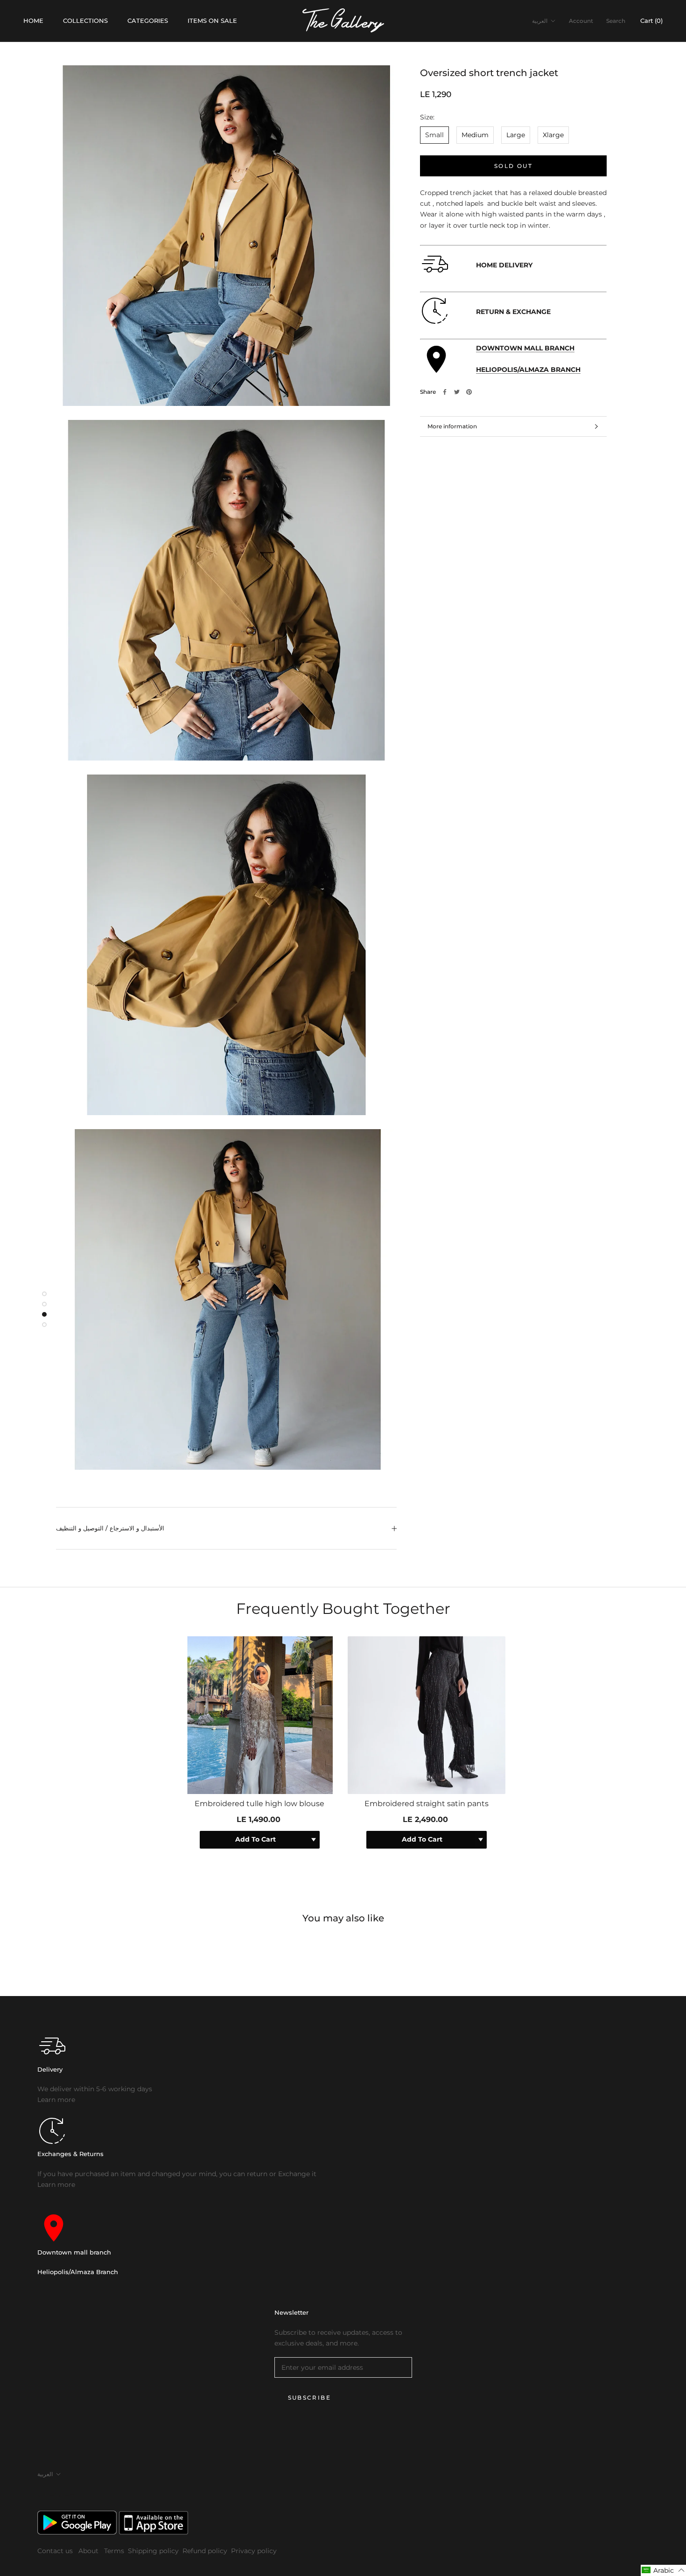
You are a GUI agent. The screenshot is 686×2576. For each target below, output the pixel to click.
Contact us (56, 2551)
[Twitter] (457, 392)
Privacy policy (254, 2551)
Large (516, 135)
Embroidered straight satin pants (427, 1804)
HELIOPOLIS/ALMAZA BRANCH (528, 370)
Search (616, 21)
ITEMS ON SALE (212, 21)
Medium (475, 135)
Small (434, 135)
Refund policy (205, 2551)
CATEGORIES (148, 21)
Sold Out (513, 166)
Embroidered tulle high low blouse (259, 1804)
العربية (540, 21)
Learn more (56, 2100)
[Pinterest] (469, 392)
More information (452, 426)
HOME (33, 21)
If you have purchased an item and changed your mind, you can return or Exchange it (177, 2174)
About (89, 2551)
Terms (114, 2551)
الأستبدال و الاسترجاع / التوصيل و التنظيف (110, 1528)
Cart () (651, 21)
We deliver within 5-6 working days (95, 2089)
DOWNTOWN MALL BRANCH (525, 348)
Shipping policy (153, 2551)
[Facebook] (445, 392)
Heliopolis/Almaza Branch (78, 2272)
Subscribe (310, 2398)
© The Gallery (56, 2495)
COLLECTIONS (85, 21)
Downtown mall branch (74, 2252)
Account (581, 21)
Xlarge (553, 135)
